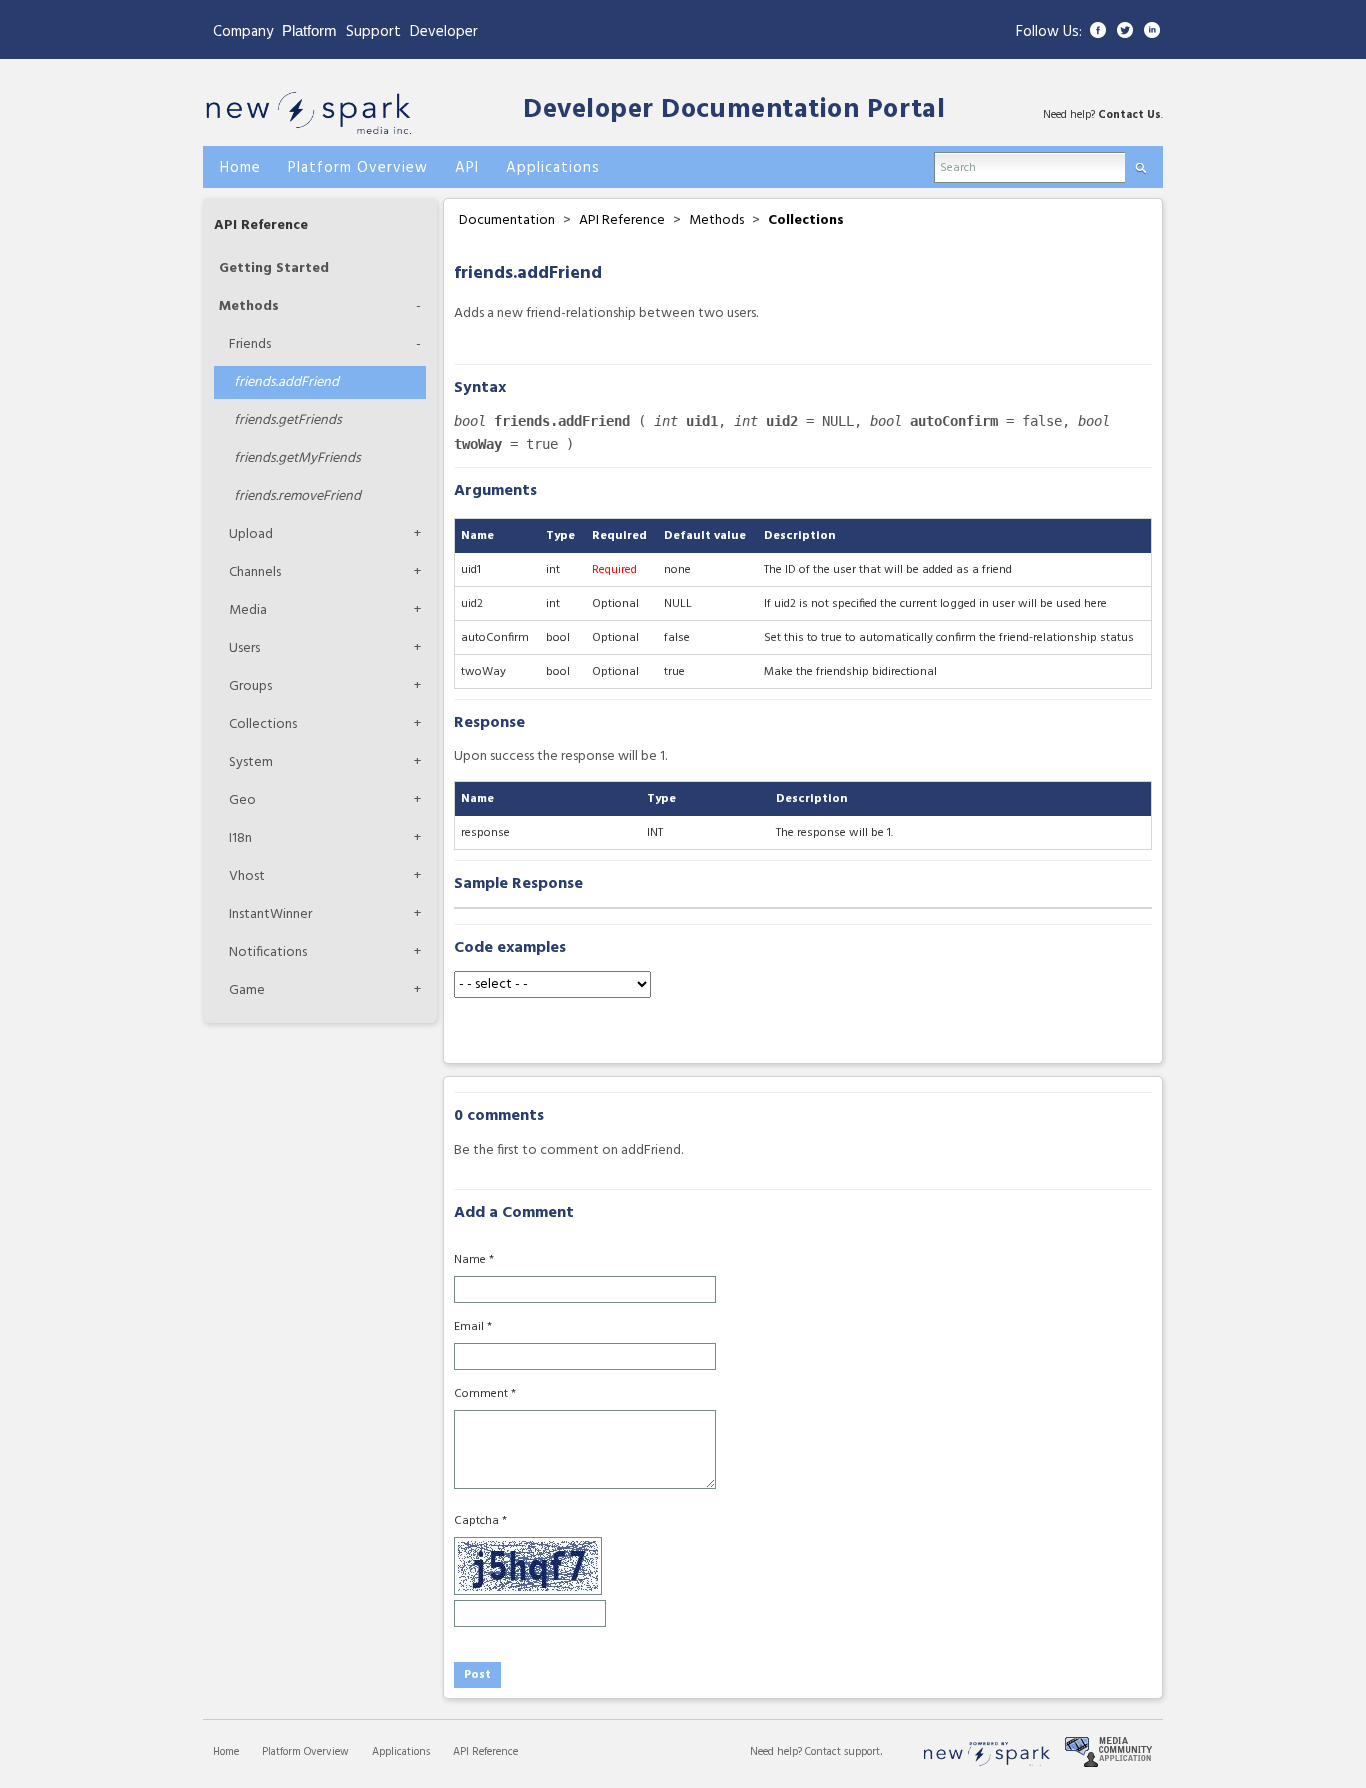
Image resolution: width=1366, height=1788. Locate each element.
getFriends (288, 420)
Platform (309, 30)
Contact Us (1129, 115)
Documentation (507, 220)
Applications (401, 1752)
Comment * (485, 1394)
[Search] (1140, 163)
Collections (263, 724)
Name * (474, 1260)
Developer (444, 32)
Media (248, 610)
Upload (251, 534)
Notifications (268, 952)
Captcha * (480, 1521)
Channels (255, 572)
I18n (240, 838)
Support (373, 32)
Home (226, 1752)
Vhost (247, 876)
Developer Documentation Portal (734, 110)
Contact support (842, 1752)
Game (247, 990)
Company (243, 32)
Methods (249, 306)
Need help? (777, 1752)
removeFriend (297, 496)
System (251, 762)
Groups (250, 686)
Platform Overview (305, 1752)
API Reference (261, 225)
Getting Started (274, 268)
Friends (250, 344)
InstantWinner (270, 914)
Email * (473, 1327)
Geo (242, 800)
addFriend (286, 382)
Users (244, 648)
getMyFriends (297, 458)
